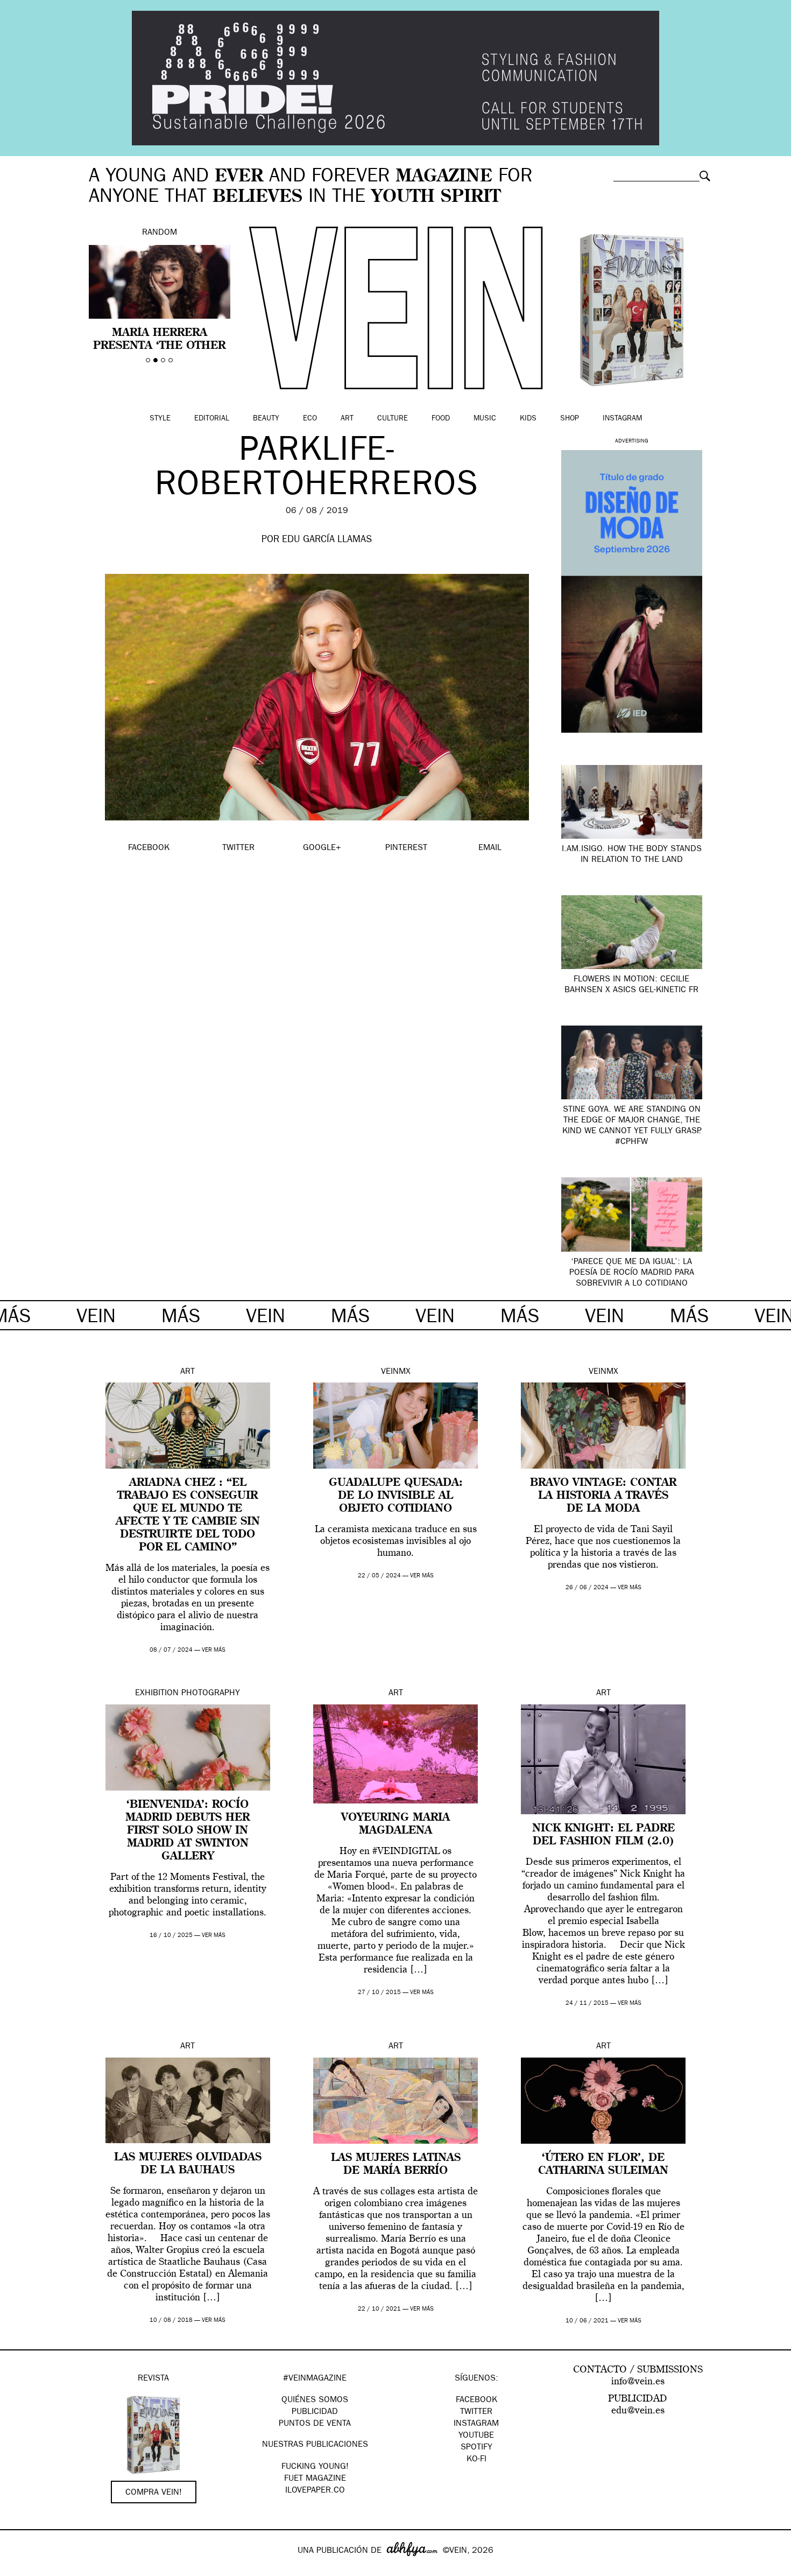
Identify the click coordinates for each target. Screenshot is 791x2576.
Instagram (622, 419)
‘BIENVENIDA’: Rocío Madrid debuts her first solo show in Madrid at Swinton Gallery (188, 1831)
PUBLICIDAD (315, 2412)
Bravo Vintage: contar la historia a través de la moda (603, 1496)
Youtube (476, 2436)
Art (347, 419)
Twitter (476, 2412)
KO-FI (476, 2460)
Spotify (476, 2448)
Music (485, 419)
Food (441, 419)
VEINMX (396, 1372)
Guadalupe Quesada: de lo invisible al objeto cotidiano (396, 1496)
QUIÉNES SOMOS (315, 2400)
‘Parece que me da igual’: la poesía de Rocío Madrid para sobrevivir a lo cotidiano (632, 1273)
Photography (211, 1694)
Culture (393, 419)
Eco (310, 419)
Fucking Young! (315, 2467)
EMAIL (490, 848)
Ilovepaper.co (315, 2491)
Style (160, 419)
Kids (528, 419)
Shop (570, 419)
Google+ (20, 2569)
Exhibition (157, 1694)
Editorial (212, 419)
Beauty (266, 419)
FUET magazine (315, 2479)
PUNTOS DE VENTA (315, 2424)
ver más (214, 1650)
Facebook (476, 2400)
